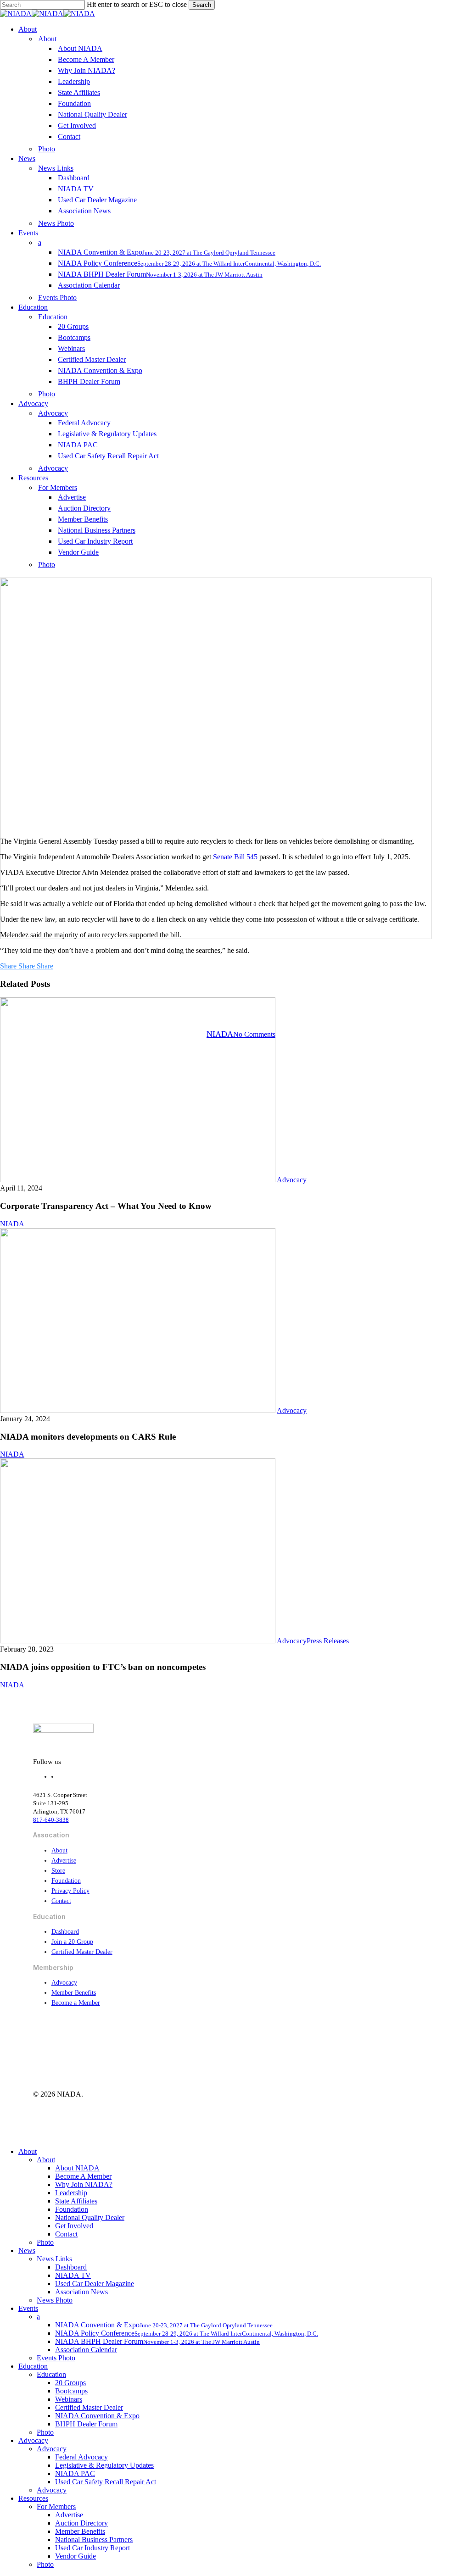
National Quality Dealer (90, 2217)
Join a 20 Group (72, 1942)
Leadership (71, 2193)
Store (58, 1871)
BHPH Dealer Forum (86, 2424)
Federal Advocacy (81, 2457)
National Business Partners (94, 2540)
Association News (81, 2292)
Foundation (66, 1881)
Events (28, 2308)
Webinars (69, 2399)
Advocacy (235, 987)
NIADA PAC (75, 2473)
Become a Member (76, 2003)
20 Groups (70, 2383)
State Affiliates (76, 2201)
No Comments (254, 1034)
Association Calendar (86, 2350)
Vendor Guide (76, 2556)
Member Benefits (74, 1993)
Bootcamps (71, 2391)
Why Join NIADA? (84, 2184)
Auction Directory (81, 2523)
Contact (61, 1901)
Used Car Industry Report (92, 2548)
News (27, 2251)
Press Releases (328, 1641)
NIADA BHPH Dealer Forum (157, 2341)
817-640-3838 (51, 1820)
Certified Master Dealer (82, 1952)
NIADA (220, 1034)
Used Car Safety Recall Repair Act (106, 2482)
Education (33, 2366)
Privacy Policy (70, 1891)
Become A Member (83, 2176)
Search (202, 5)
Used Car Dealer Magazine (95, 2284)
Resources (33, 2498)
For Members (56, 2506)
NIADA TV (73, 2275)
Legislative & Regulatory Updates (104, 2465)
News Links (54, 2259)
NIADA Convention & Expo (97, 2416)
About (59, 1850)
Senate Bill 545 (235, 857)
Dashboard (65, 1932)
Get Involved (74, 2226)
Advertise (64, 1861)
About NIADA (77, 2168)
